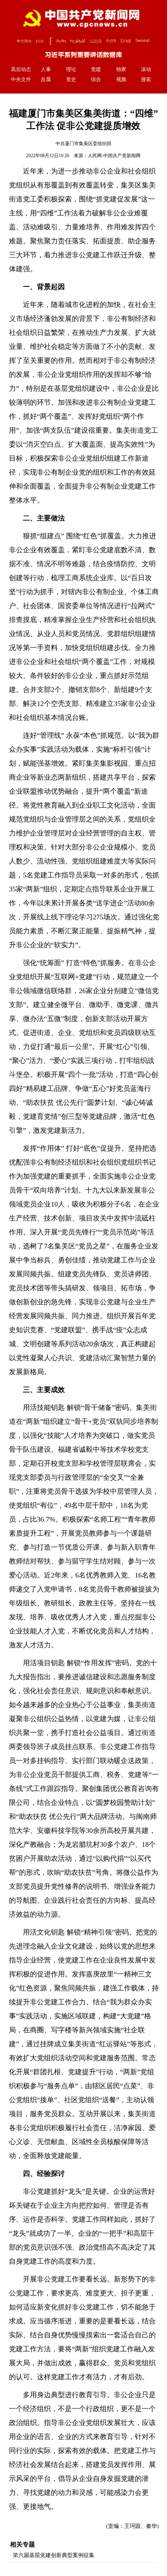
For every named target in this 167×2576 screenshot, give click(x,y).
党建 (96, 69)
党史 (71, 80)
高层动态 (21, 69)
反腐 (46, 80)
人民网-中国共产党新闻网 (114, 156)
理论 (71, 69)
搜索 (146, 80)
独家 (121, 69)
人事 (46, 69)
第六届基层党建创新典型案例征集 (54, 2555)
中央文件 (21, 80)
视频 (121, 80)
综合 (96, 80)
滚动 (146, 69)
